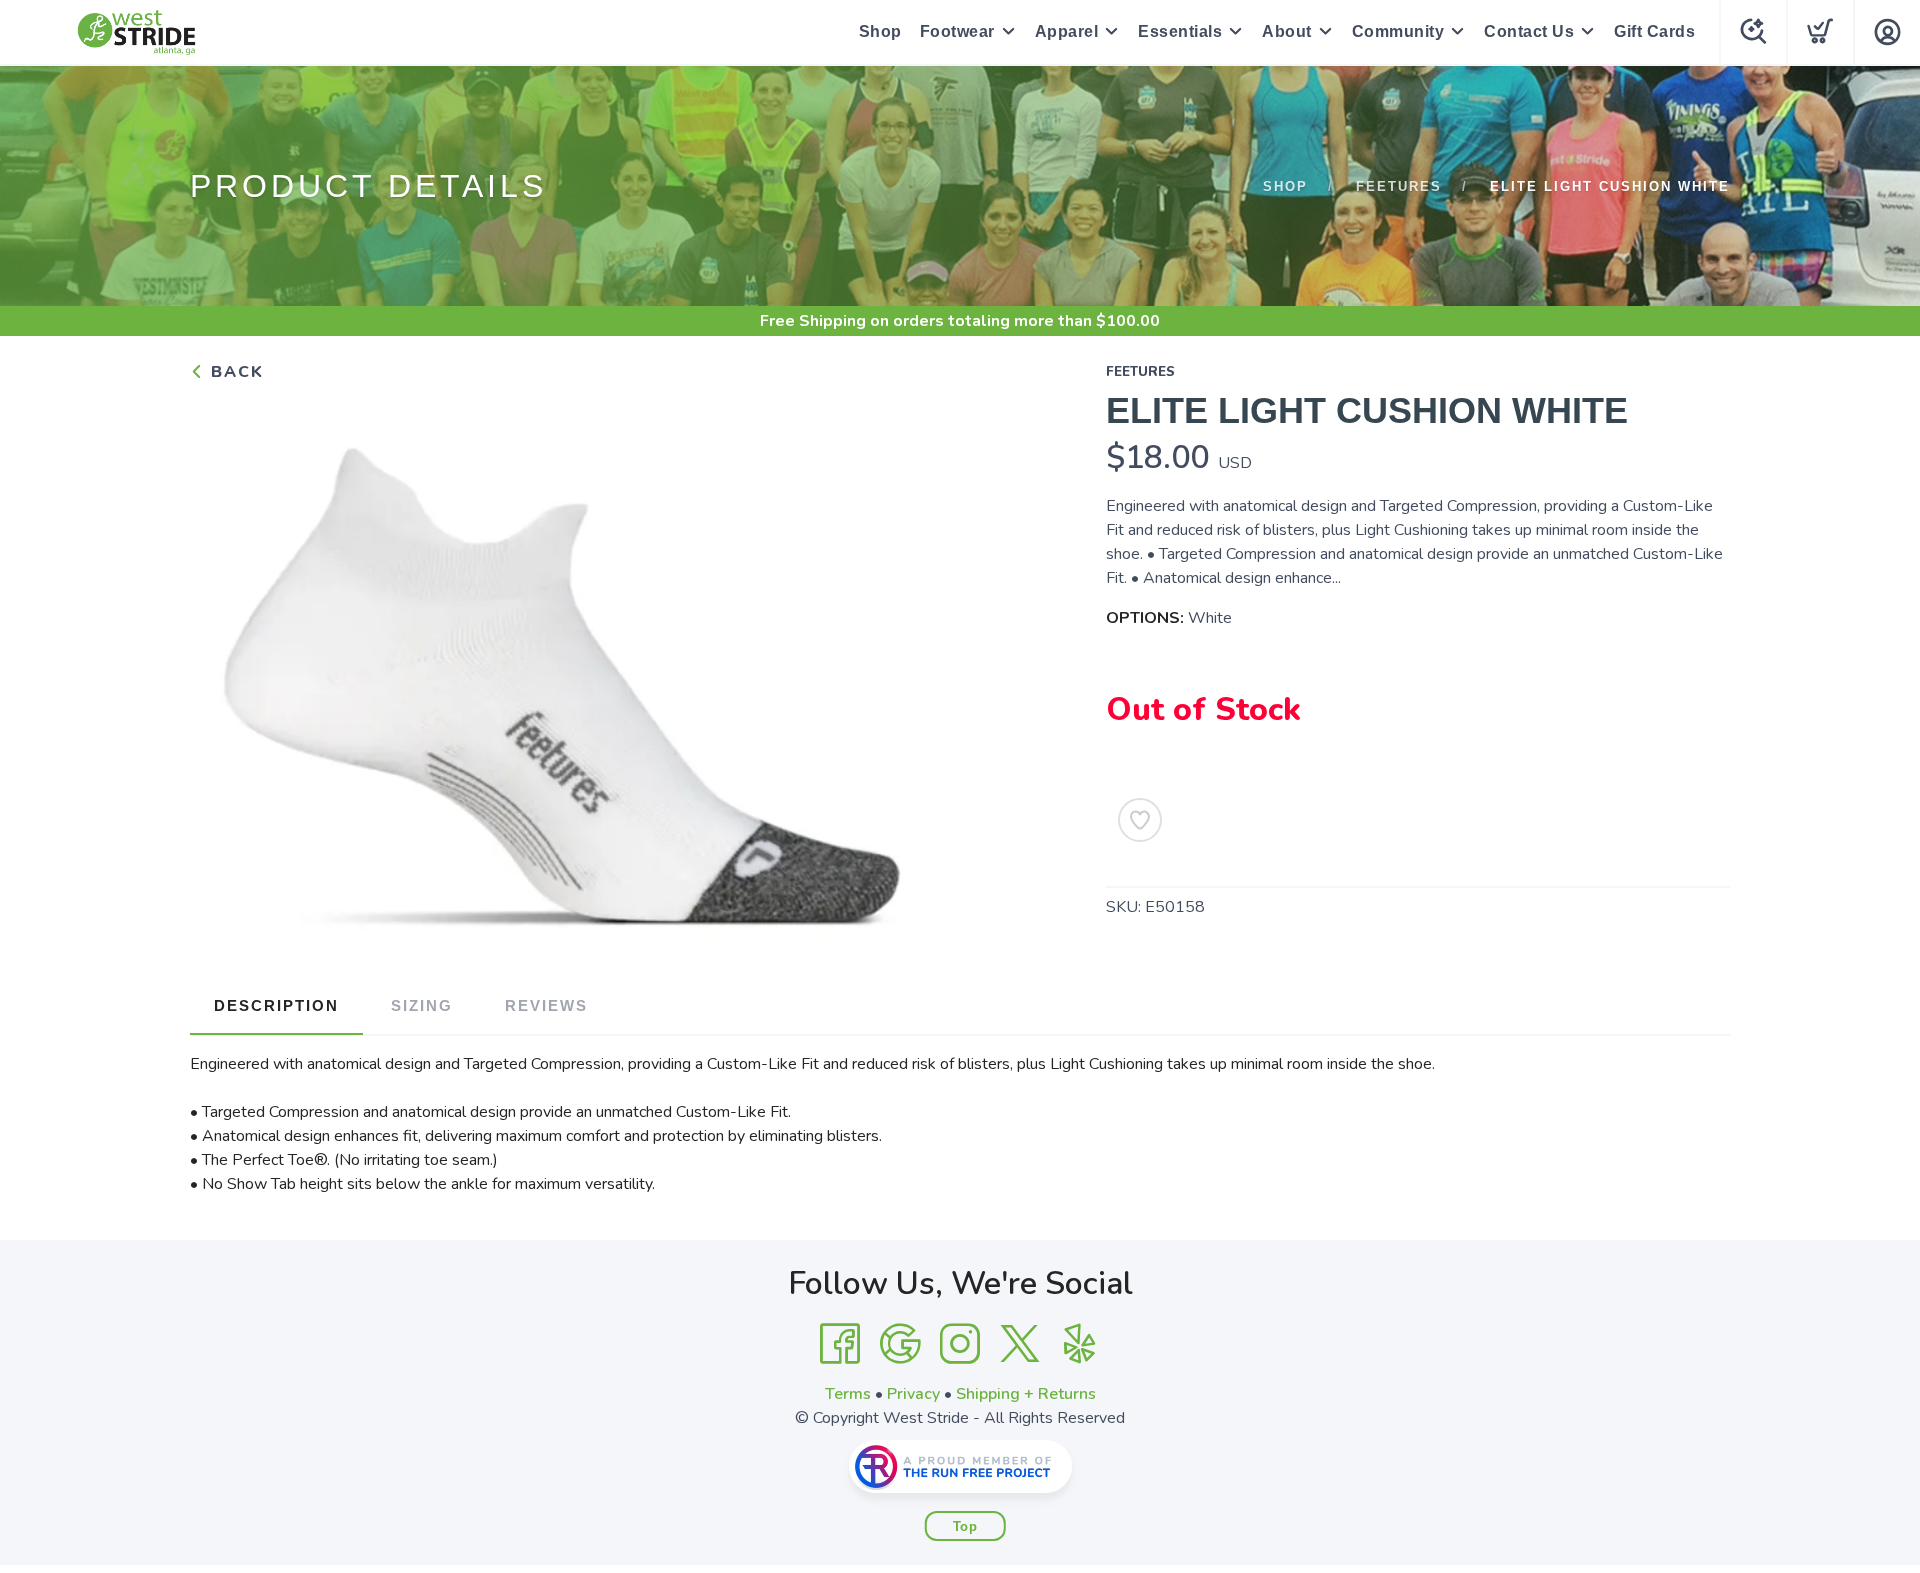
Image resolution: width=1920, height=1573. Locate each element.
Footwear (957, 31)
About (1287, 31)
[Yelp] (1080, 1344)
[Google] (900, 1344)
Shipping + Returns (1026, 1394)
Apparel (1067, 31)
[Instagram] (960, 1344)
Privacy (913, 1394)
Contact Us (1529, 31)
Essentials (1180, 31)
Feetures (1399, 186)
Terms (848, 1394)
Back (234, 372)
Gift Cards (1654, 31)
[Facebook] (840, 1344)
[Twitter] (1020, 1344)
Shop (880, 31)
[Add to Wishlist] (1140, 820)
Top (965, 1526)
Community (1398, 31)
